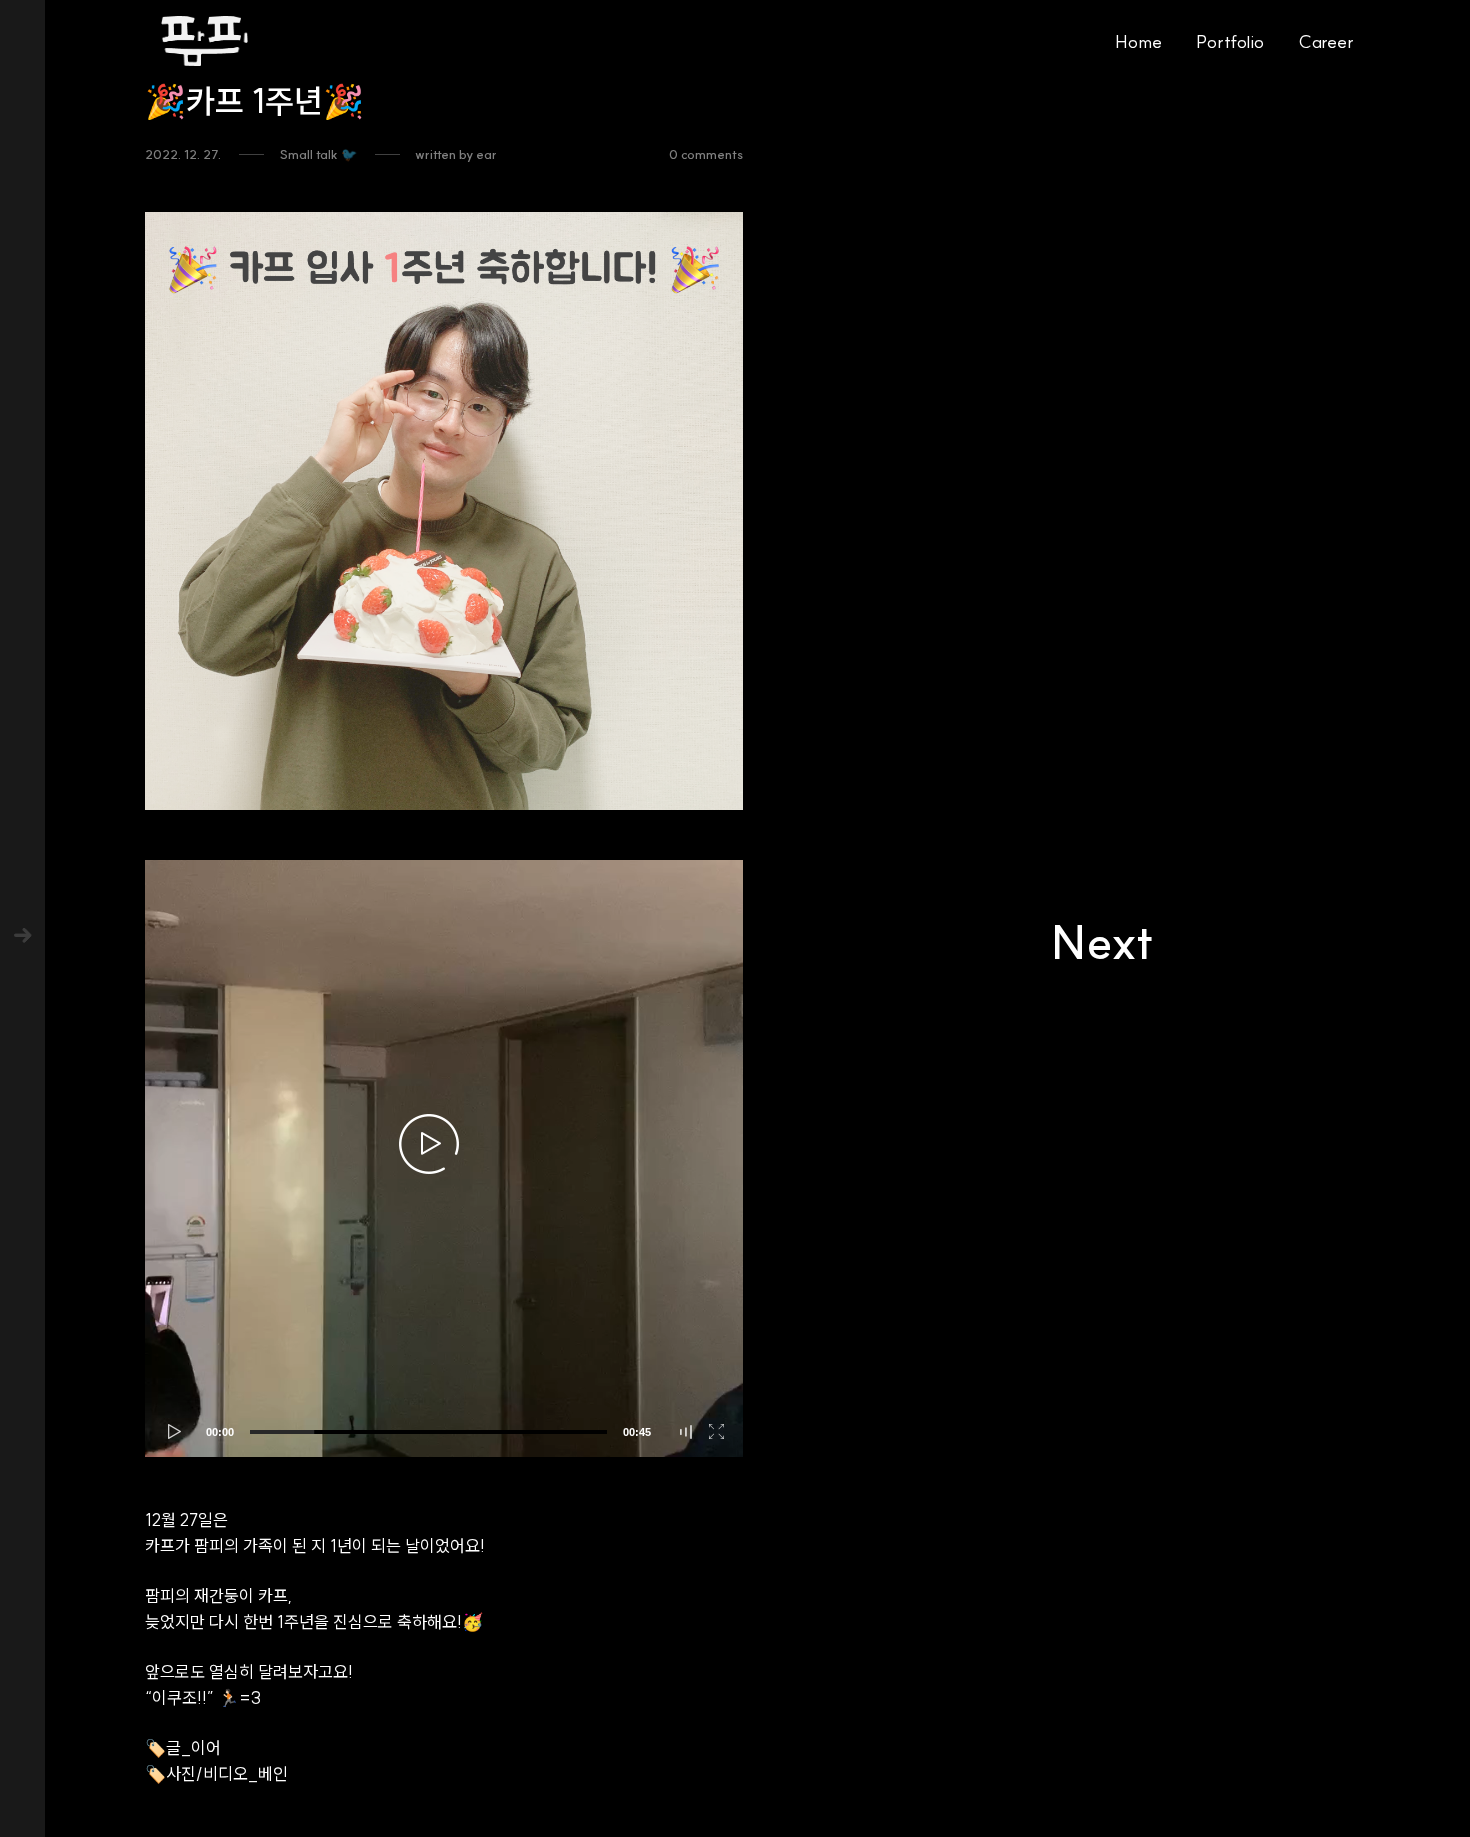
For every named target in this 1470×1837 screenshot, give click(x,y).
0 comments (706, 154)
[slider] (428, 1432)
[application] (444, 1159)
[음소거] (687, 1432)
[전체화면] (718, 1432)
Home (1138, 41)
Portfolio (1230, 41)
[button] (429, 1143)
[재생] (170, 1432)
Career (1326, 41)
